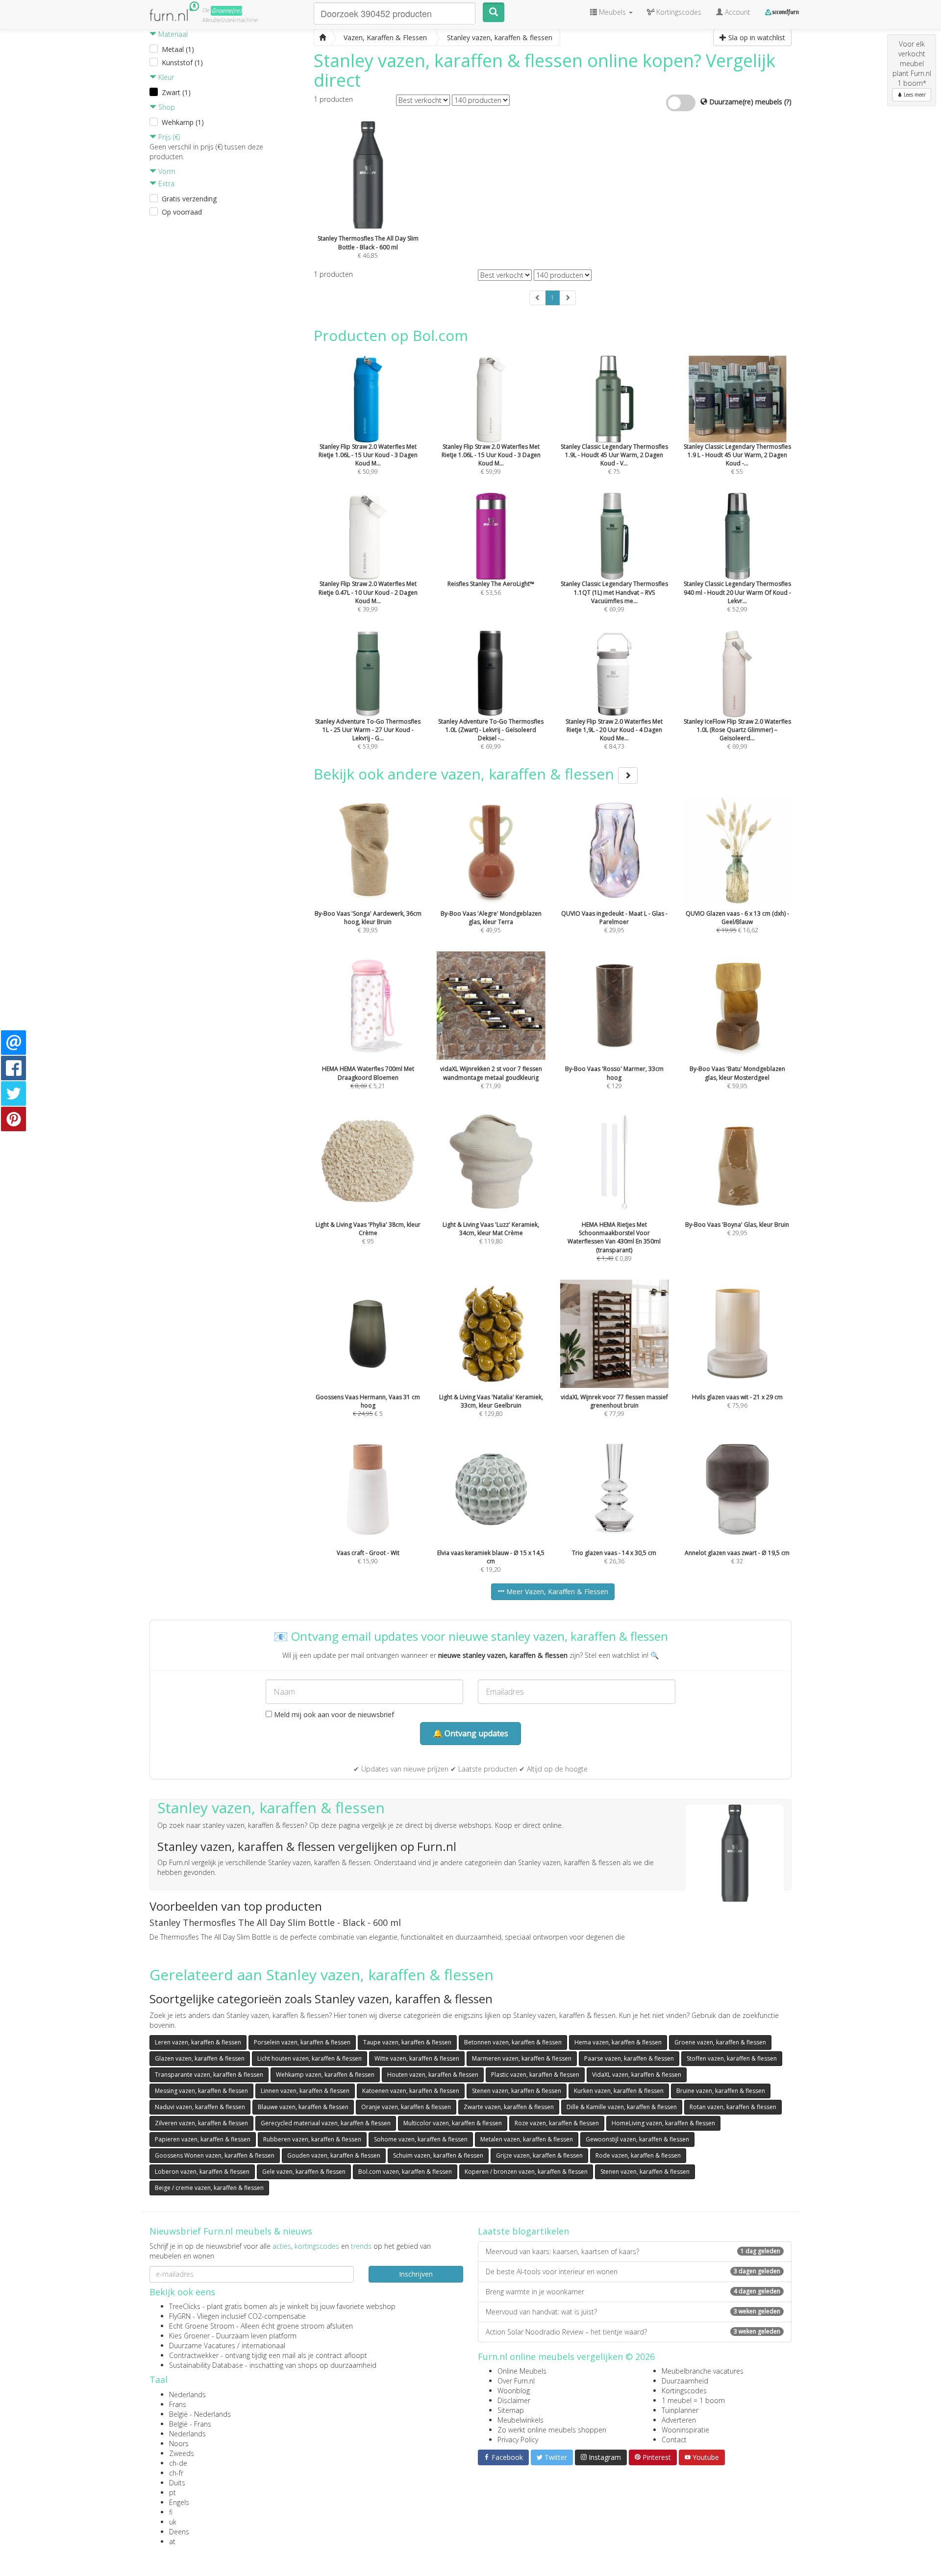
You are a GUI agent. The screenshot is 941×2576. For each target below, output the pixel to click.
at (172, 2541)
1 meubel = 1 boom (693, 2400)
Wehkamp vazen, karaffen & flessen (325, 2075)
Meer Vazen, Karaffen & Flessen (556, 1592)
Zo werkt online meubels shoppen (552, 2430)
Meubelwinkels (520, 2420)
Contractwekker (194, 2355)
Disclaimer (514, 2400)
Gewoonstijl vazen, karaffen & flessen (637, 2139)
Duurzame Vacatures (202, 2345)
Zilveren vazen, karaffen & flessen (201, 2123)
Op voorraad (182, 212)
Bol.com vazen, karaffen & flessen (405, 2172)
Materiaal (172, 34)
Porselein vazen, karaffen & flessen (302, 2042)
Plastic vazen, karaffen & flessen (535, 2075)
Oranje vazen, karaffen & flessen (406, 2107)
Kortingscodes (684, 2391)
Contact (674, 2440)
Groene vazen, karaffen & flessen (720, 2042)
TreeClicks (185, 2306)
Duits (177, 2483)
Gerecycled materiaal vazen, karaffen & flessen (326, 2123)
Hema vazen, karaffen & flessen (618, 2042)
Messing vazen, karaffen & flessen (201, 2091)
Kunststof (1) (182, 62)
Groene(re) (226, 11)
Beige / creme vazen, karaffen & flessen (209, 2188)
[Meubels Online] (322, 38)
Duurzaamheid (685, 2381)
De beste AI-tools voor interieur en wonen (633, 2272)
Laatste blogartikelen (523, 2231)
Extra (165, 183)
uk (173, 2522)
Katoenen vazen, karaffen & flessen (411, 2091)
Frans (178, 2404)
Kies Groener (189, 2336)
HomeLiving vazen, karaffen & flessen (663, 2123)
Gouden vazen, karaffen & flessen (334, 2155)
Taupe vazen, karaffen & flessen (407, 2042)
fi (171, 2512)
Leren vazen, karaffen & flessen (198, 2042)
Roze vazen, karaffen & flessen (557, 2123)
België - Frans (190, 2424)
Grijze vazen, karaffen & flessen (539, 2155)
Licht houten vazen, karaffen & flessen (310, 2058)
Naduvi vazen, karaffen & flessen (200, 2107)
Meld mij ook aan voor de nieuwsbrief (333, 1714)
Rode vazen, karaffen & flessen (638, 2155)
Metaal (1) (178, 49)
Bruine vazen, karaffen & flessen (721, 2091)
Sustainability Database (206, 2365)
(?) (788, 102)
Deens (179, 2532)
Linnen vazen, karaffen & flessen (305, 2091)
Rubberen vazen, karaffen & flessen (312, 2139)
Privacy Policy (518, 2440)
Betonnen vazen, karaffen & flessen (513, 2042)
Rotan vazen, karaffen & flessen (733, 2107)
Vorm (166, 171)
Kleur (165, 77)
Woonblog (514, 2391)
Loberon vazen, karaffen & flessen (202, 2172)
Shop (166, 107)
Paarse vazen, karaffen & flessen (629, 2058)
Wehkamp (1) (183, 122)
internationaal (263, 2345)
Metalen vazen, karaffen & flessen (527, 2139)
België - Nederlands (200, 2414)
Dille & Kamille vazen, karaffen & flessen (622, 2107)
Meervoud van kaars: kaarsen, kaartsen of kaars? (633, 2251)
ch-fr (176, 2473)
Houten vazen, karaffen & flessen (433, 2075)
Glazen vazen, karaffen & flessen (200, 2058)
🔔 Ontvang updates (470, 1733)
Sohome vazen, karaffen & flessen (421, 2139)
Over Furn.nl (516, 2381)
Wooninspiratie (685, 2430)
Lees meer (914, 95)
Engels (179, 2502)
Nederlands (187, 2394)
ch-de (178, 2463)
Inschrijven (416, 2274)
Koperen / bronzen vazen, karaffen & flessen (526, 2172)
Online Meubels (522, 2371)
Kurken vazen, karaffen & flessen (619, 2091)
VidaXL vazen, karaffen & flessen (637, 2075)
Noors (179, 2443)
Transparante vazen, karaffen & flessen (209, 2075)
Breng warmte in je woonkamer (633, 2292)
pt (173, 2492)
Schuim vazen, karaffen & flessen (438, 2155)
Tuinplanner (680, 2410)
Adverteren (679, 2420)
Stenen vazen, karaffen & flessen (517, 2091)
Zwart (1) (176, 92)
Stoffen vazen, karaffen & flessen (732, 2058)
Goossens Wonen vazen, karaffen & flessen (215, 2155)
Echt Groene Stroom (202, 2326)
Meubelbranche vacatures (703, 2371)
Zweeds (182, 2453)
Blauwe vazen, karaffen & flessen (303, 2107)
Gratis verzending (189, 199)
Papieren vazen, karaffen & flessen (203, 2139)
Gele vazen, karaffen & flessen (304, 2172)
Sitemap (511, 2410)
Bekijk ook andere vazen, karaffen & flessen (466, 774)
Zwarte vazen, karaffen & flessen (509, 2107)
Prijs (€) (168, 137)
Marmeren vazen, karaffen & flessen (522, 2058)
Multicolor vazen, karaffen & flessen (453, 2123)
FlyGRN (180, 2316)
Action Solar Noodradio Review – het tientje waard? (633, 2332)
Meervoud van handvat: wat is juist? (633, 2312)
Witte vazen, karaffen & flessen (417, 2058)
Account (737, 12)
